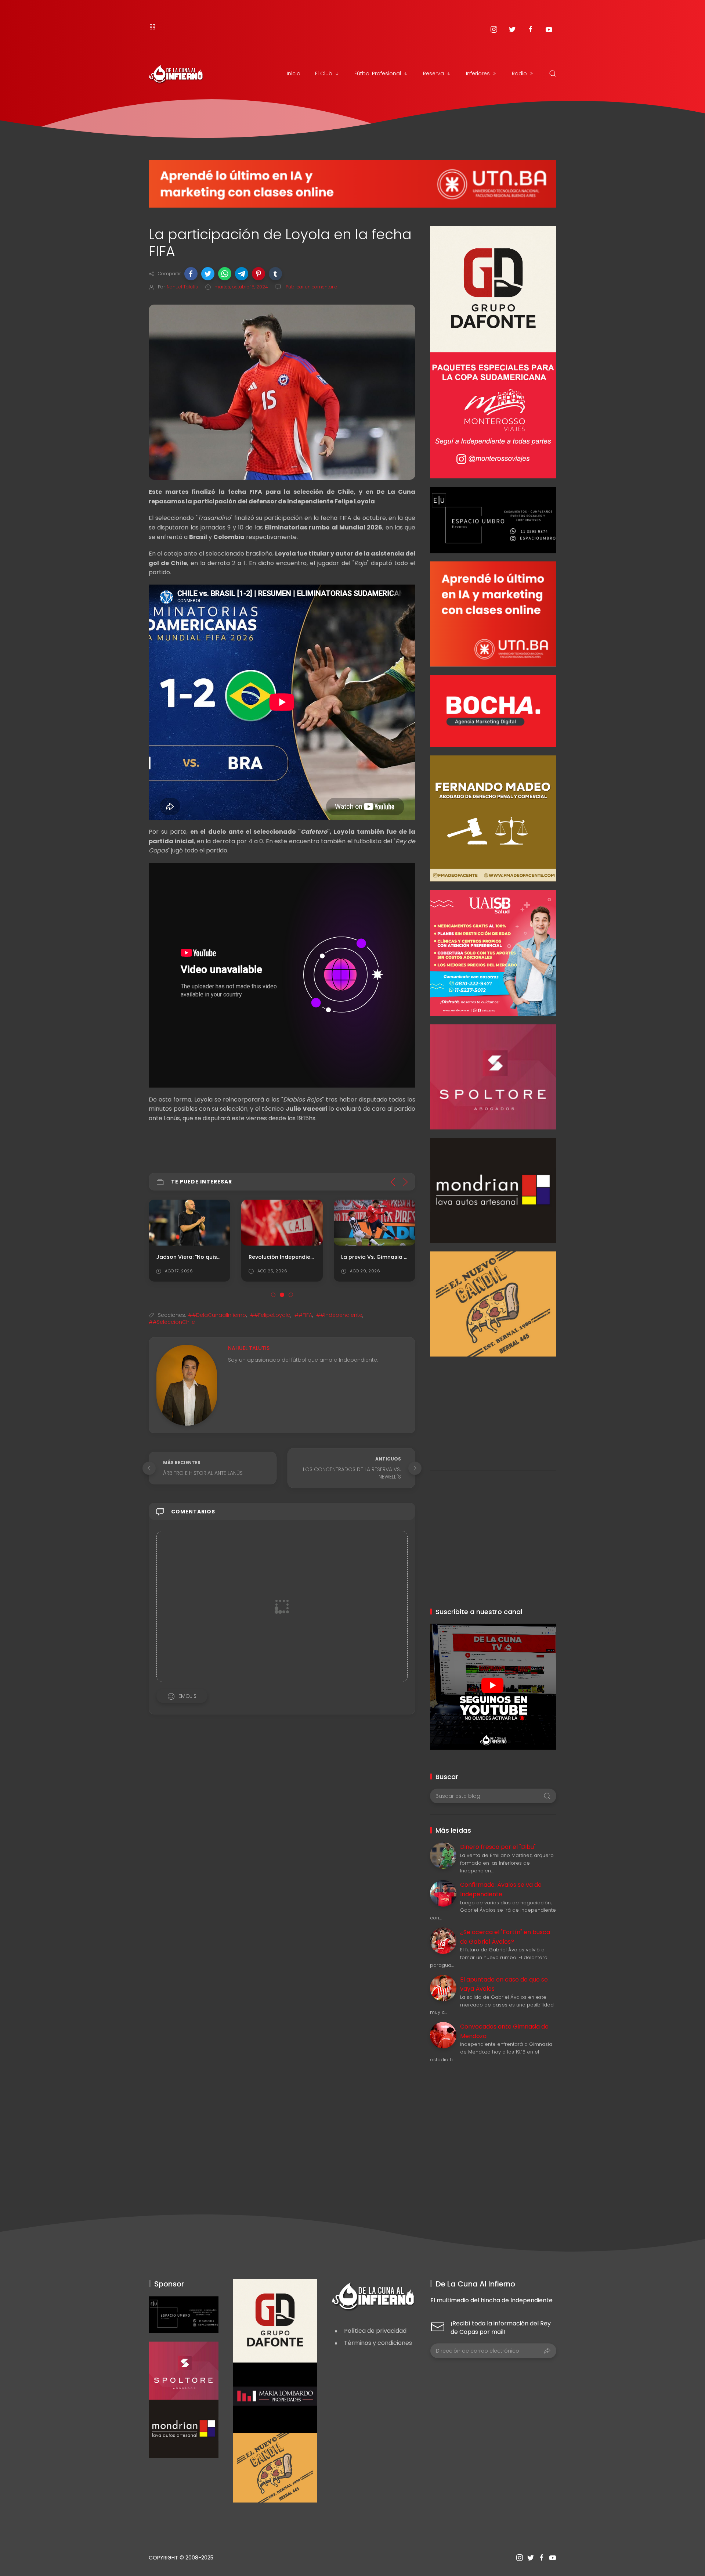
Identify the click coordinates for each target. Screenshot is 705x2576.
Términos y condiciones (378, 2343)
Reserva (433, 73)
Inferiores (478, 73)
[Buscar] (553, 73)
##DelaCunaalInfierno (217, 1315)
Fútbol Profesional (378, 73)
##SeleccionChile (172, 1322)
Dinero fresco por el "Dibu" (498, 1847)
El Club (324, 73)
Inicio (294, 73)
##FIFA (303, 1315)
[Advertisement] (493, 1408)
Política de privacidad (375, 2331)
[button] (191, 274)
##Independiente (339, 1315)
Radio (519, 73)
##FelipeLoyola (270, 1315)
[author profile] (187, 1385)
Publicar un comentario (311, 287)
